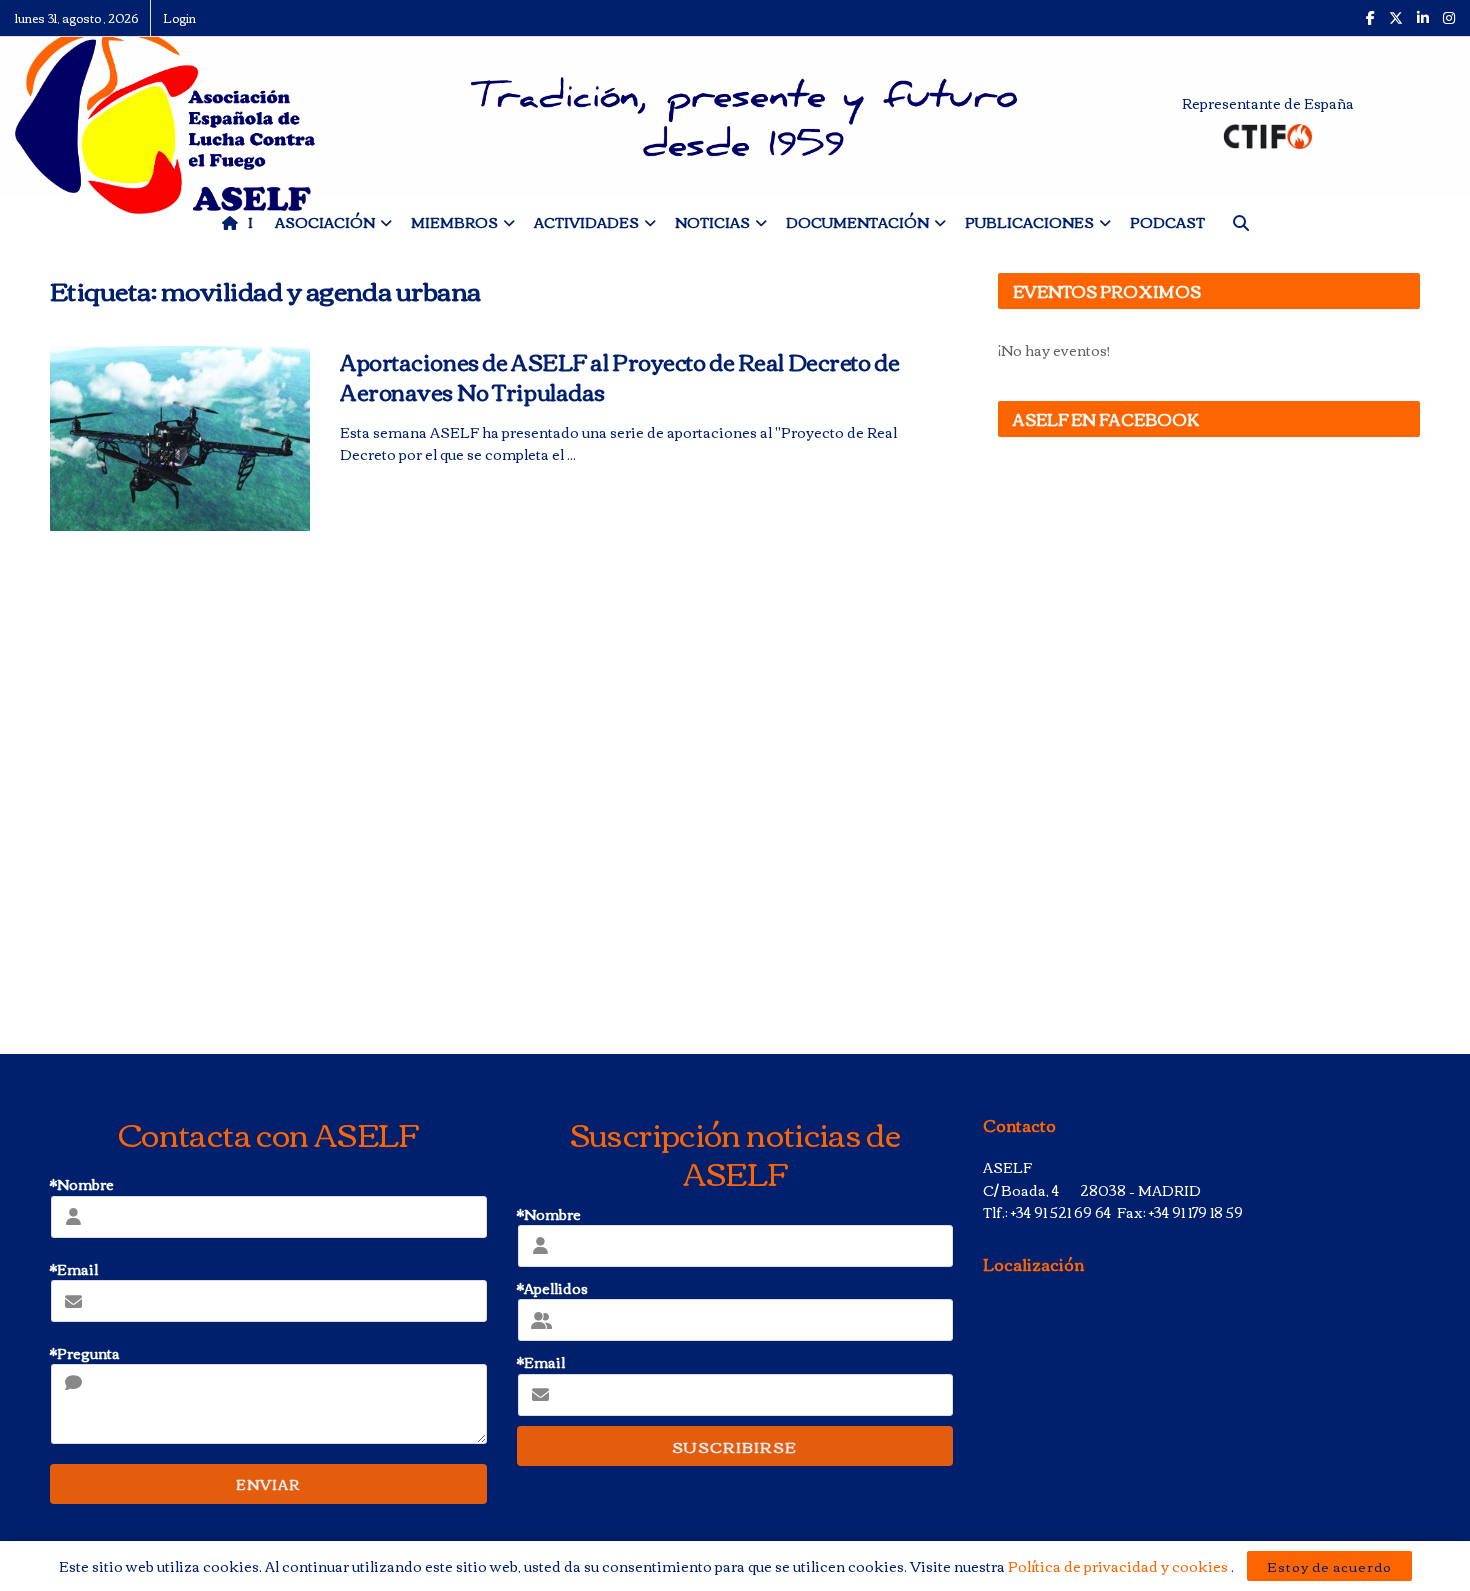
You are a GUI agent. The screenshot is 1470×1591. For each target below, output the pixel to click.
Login (179, 17)
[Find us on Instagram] (1449, 18)
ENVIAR (268, 1484)
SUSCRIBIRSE (734, 1446)
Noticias (712, 222)
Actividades (586, 222)
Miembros (454, 222)
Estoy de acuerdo (1329, 1566)
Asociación (325, 222)
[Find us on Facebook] (1370, 18)
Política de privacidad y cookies (1119, 1566)
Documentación (857, 222)
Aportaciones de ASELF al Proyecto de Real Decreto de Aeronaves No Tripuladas (619, 376)
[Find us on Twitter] (1396, 18)
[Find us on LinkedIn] (1423, 18)
